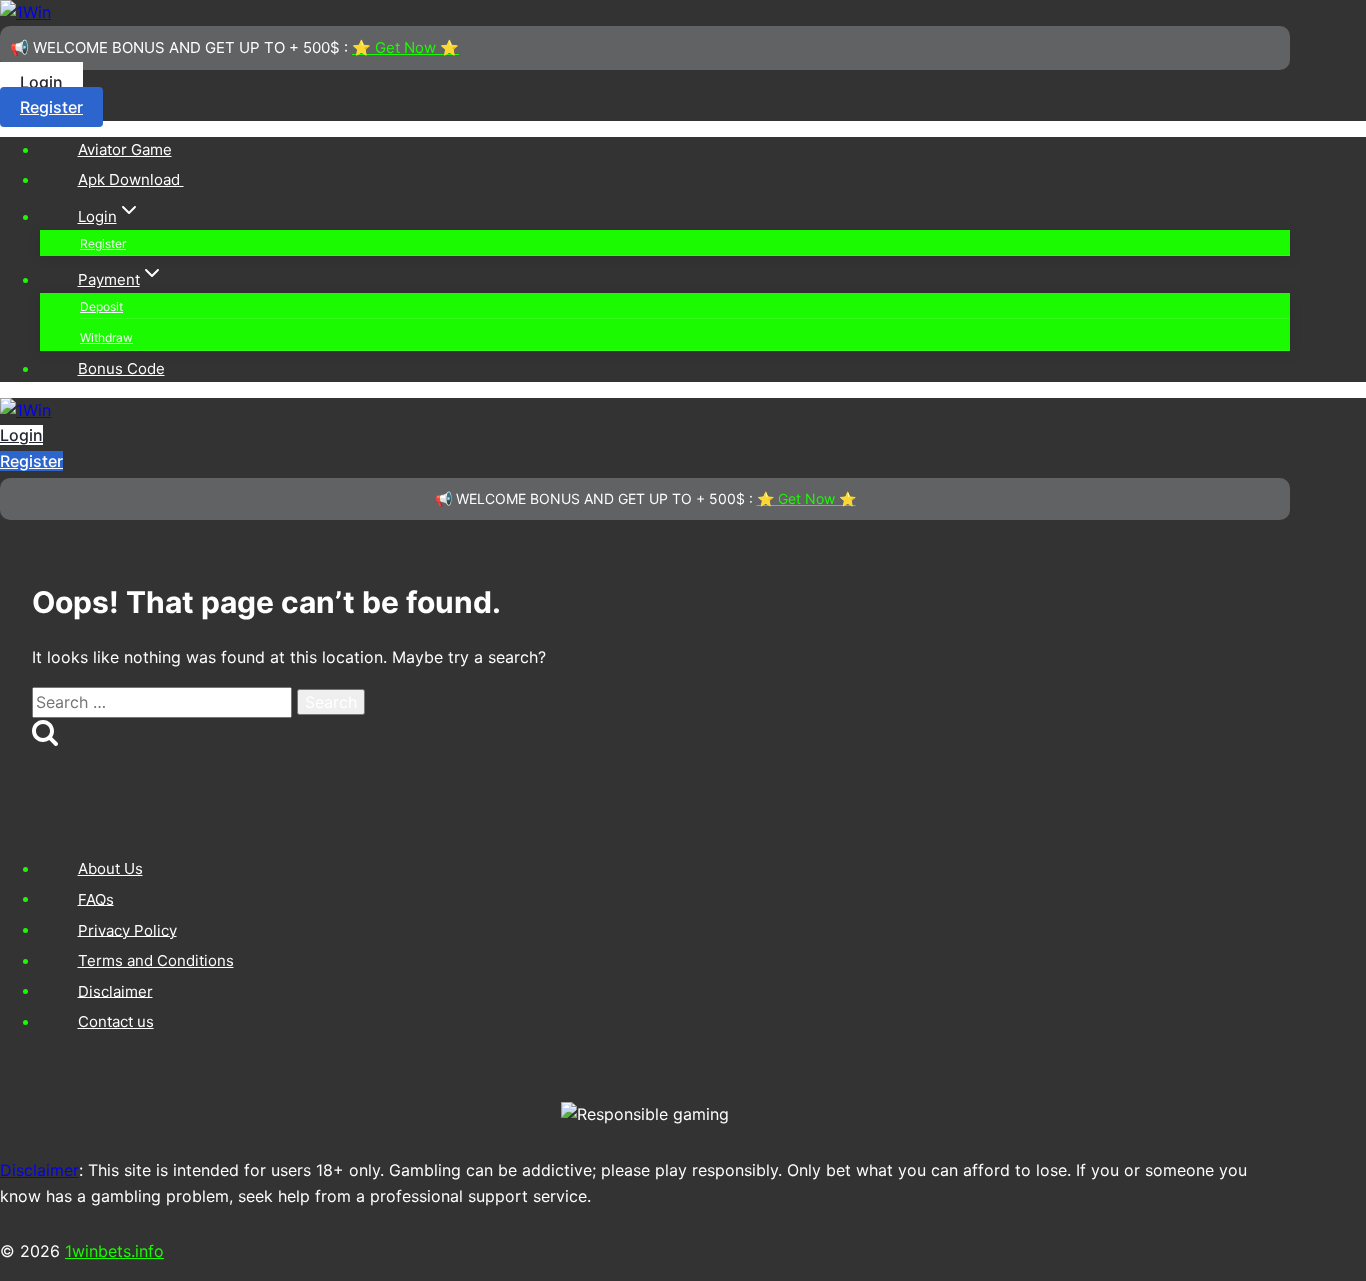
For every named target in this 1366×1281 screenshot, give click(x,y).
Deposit (101, 306)
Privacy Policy (127, 929)
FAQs (96, 898)
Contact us (116, 1021)
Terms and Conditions (156, 960)
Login (41, 82)
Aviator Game (125, 149)
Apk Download (131, 179)
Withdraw (106, 337)
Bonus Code (121, 368)
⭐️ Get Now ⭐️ (405, 47)
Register (51, 107)
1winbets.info (114, 1251)
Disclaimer (115, 990)
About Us (110, 868)
